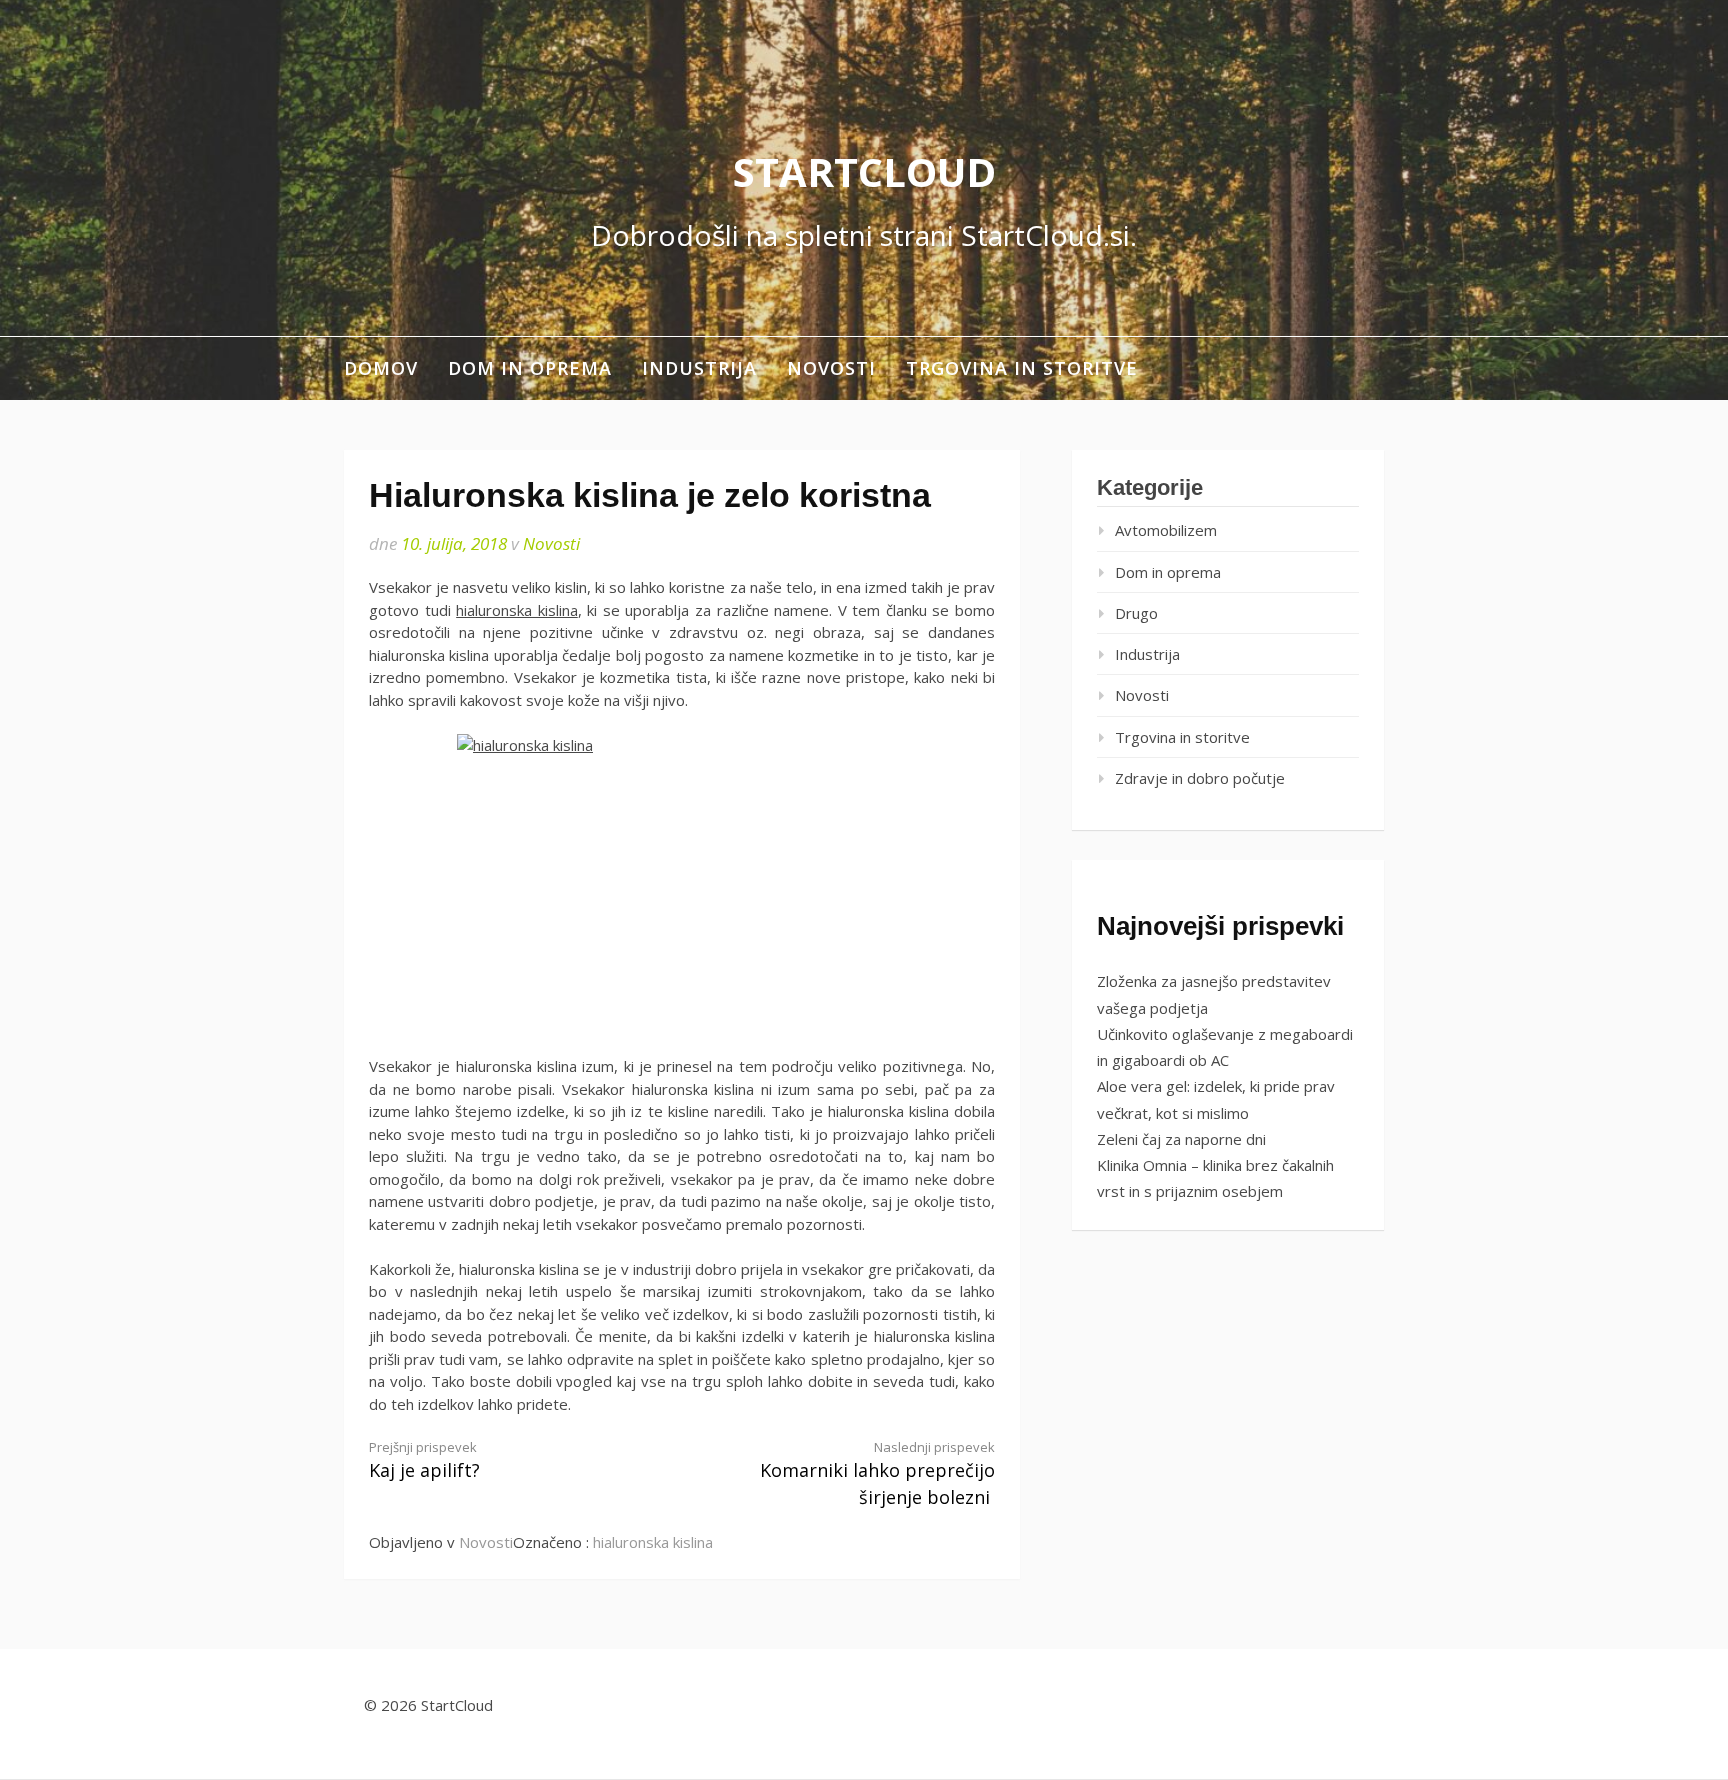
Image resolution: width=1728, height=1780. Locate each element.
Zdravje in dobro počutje (1200, 778)
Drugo (1136, 613)
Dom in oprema (530, 368)
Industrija (699, 368)
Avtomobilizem (1166, 530)
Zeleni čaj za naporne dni (1181, 1139)
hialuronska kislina (517, 610)
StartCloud (864, 171)
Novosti (831, 368)
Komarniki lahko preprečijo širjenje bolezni (877, 1474)
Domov (381, 368)
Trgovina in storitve (1022, 368)
